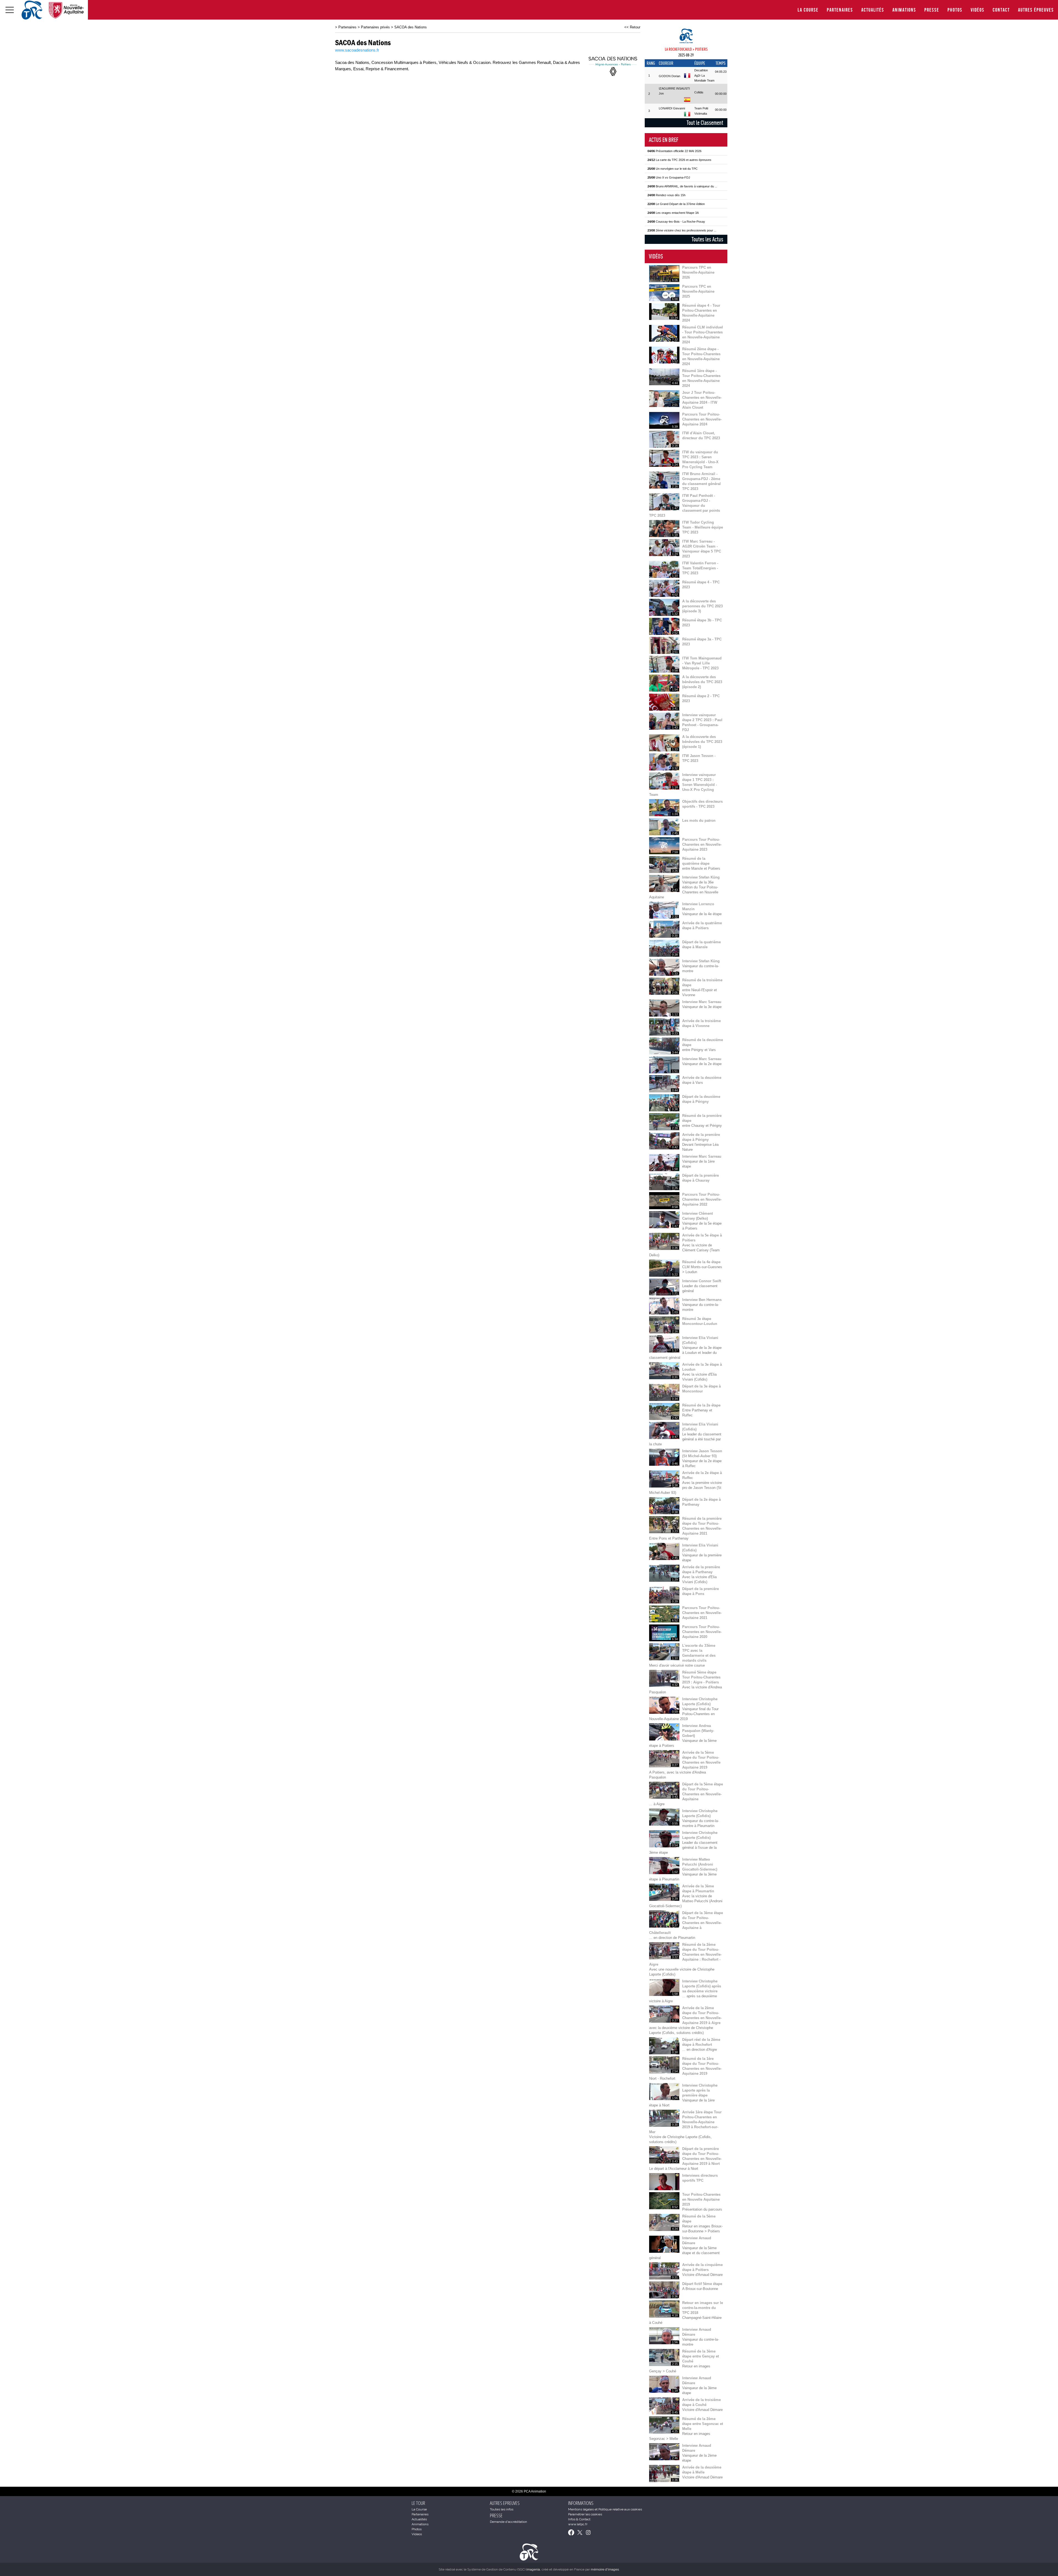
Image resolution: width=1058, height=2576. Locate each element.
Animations (904, 10)
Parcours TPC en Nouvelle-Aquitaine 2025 (698, 291)
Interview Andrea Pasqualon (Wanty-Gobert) (698, 1731)
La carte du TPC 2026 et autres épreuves (679, 160)
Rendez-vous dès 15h (666, 195)
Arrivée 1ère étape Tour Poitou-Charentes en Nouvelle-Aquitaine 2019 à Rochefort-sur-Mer (685, 2122)
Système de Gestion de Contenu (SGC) (504, 2569)
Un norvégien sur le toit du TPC (673, 169)
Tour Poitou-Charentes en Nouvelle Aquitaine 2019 (701, 2199)
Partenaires (840, 10)
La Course (808, 10)
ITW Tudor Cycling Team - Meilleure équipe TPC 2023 (703, 527)
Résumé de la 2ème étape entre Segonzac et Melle (703, 2424)
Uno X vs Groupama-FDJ (669, 177)
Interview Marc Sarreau (702, 1002)
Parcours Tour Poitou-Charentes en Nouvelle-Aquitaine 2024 (702, 419)
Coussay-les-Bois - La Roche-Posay (676, 222)
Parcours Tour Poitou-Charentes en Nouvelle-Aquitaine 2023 (702, 844)
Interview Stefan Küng (701, 877)
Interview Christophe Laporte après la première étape (700, 2090)
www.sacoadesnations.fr (357, 50)
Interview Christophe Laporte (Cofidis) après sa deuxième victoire (702, 1986)
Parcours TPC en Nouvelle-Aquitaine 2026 (698, 272)
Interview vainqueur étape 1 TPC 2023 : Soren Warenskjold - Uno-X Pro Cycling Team (683, 785)
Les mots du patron (699, 821)
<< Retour (632, 27)
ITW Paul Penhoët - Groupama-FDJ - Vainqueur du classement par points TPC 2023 (685, 506)
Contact (1001, 10)
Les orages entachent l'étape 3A (673, 213)
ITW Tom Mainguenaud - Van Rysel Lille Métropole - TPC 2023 (702, 663)
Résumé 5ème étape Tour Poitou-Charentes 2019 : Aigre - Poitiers (701, 1677)
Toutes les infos (502, 2509)
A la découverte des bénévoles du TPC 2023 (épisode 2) (702, 682)
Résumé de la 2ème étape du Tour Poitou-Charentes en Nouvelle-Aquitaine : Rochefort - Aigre (685, 1954)
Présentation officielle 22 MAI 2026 (674, 151)
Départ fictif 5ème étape (702, 2284)
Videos (417, 2534)
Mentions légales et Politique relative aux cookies (605, 2509)
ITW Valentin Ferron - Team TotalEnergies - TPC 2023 (700, 568)
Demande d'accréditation (508, 2522)
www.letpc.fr (578, 2524)
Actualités (873, 10)
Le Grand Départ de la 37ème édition (676, 204)
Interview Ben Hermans (702, 1300)
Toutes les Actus (707, 239)
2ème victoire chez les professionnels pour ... (682, 230)
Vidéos (978, 10)
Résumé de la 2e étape (701, 1405)
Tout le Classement (705, 123)
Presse (932, 10)
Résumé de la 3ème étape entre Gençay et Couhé (701, 2356)
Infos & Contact (579, 2519)
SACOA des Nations (411, 27)
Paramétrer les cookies (585, 2514)
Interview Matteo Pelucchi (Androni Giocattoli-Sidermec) (700, 1864)
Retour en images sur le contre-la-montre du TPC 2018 (703, 2308)
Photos (955, 10)
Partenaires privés (375, 27)
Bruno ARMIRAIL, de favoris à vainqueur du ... (682, 186)
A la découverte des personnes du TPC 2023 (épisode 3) (702, 606)
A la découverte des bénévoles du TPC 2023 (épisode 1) (702, 742)
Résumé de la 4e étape (701, 1262)
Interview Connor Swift (702, 1281)
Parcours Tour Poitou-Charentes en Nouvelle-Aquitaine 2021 (702, 1613)
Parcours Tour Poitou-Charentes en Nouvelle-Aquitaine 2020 (702, 1632)
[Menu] (10, 10)
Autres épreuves (1036, 10)
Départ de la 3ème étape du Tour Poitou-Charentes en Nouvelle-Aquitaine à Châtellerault (686, 1923)
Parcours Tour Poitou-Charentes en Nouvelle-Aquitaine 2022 (702, 1199)
